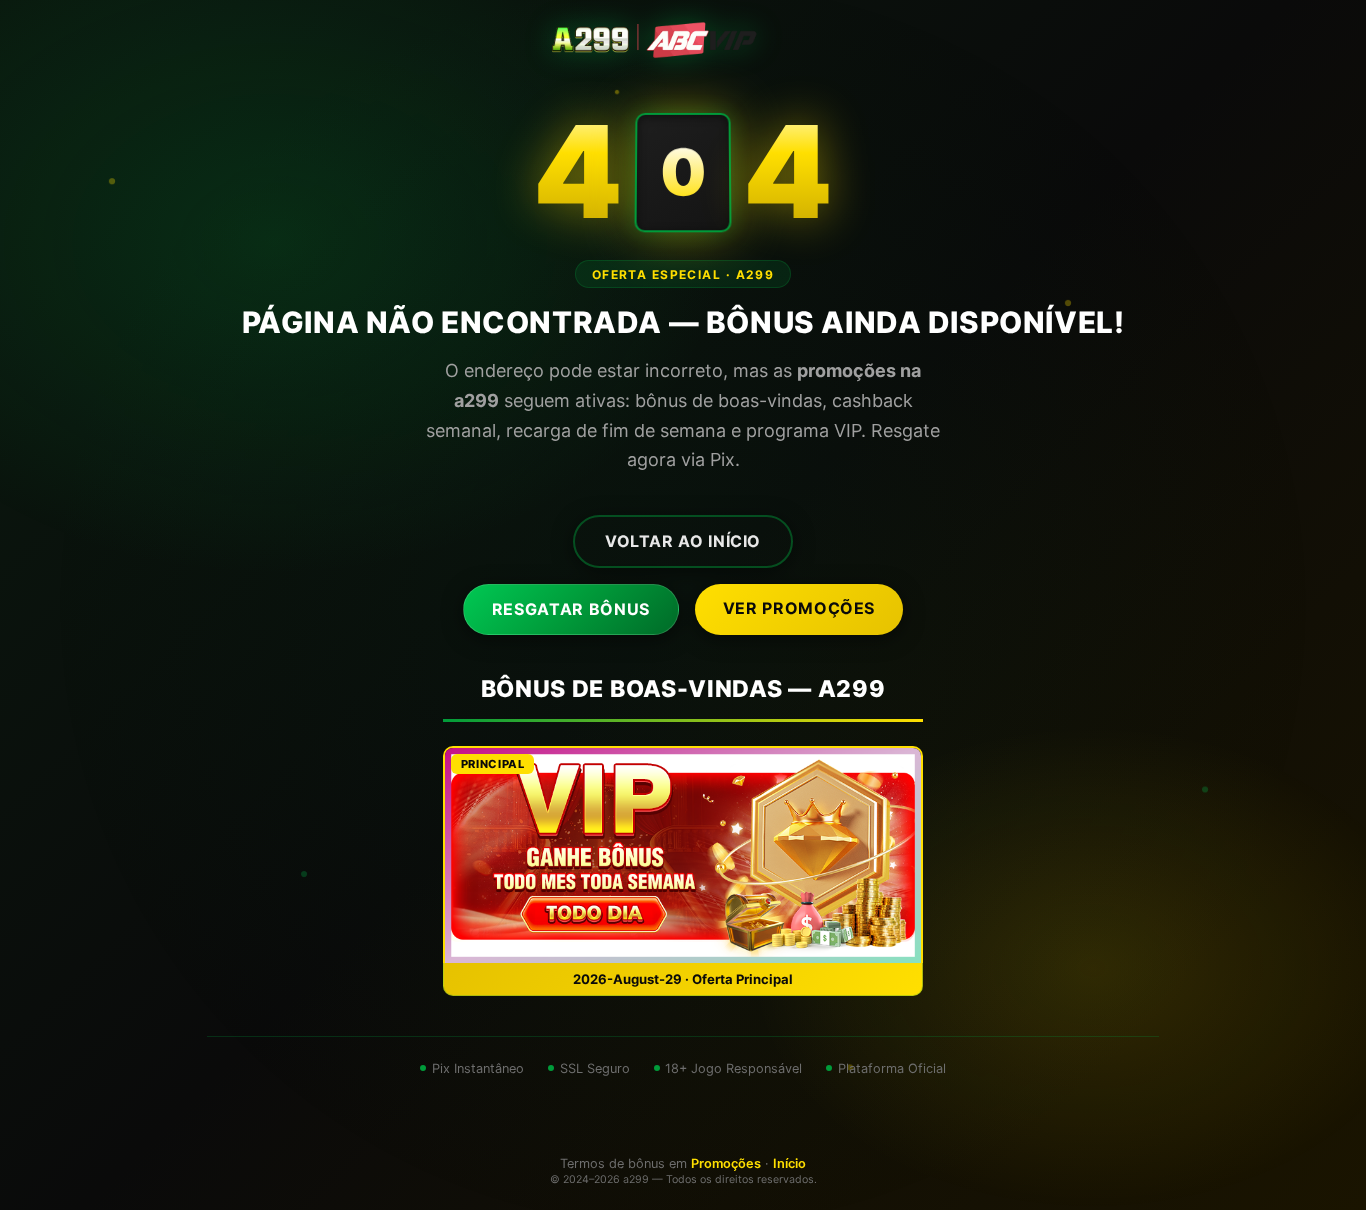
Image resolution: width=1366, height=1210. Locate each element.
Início (789, 1163)
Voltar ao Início (683, 541)
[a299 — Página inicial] (683, 40)
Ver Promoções (799, 608)
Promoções (726, 1163)
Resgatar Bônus (571, 609)
